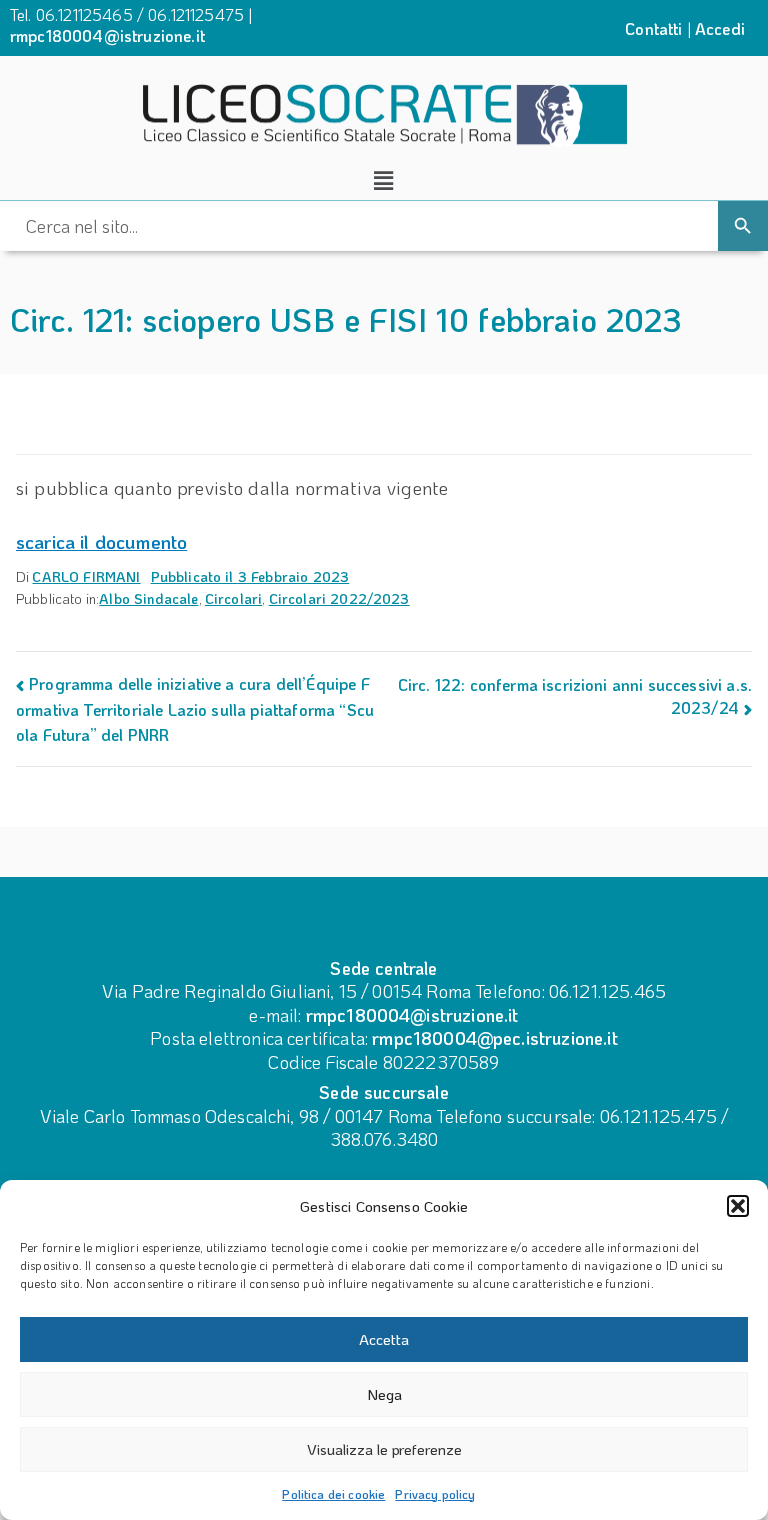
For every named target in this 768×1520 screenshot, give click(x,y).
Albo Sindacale (148, 598)
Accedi (720, 28)
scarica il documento (101, 541)
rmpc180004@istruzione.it (107, 35)
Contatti (653, 28)
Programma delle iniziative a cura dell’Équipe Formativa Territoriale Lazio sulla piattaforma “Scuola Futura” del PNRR (195, 709)
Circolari (233, 598)
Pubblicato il (250, 576)
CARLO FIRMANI (86, 576)
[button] (738, 1206)
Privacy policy (435, 1494)
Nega (384, 1394)
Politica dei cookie (333, 1494)
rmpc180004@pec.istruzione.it (494, 1038)
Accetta (384, 1339)
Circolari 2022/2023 (339, 598)
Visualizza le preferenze (384, 1449)
